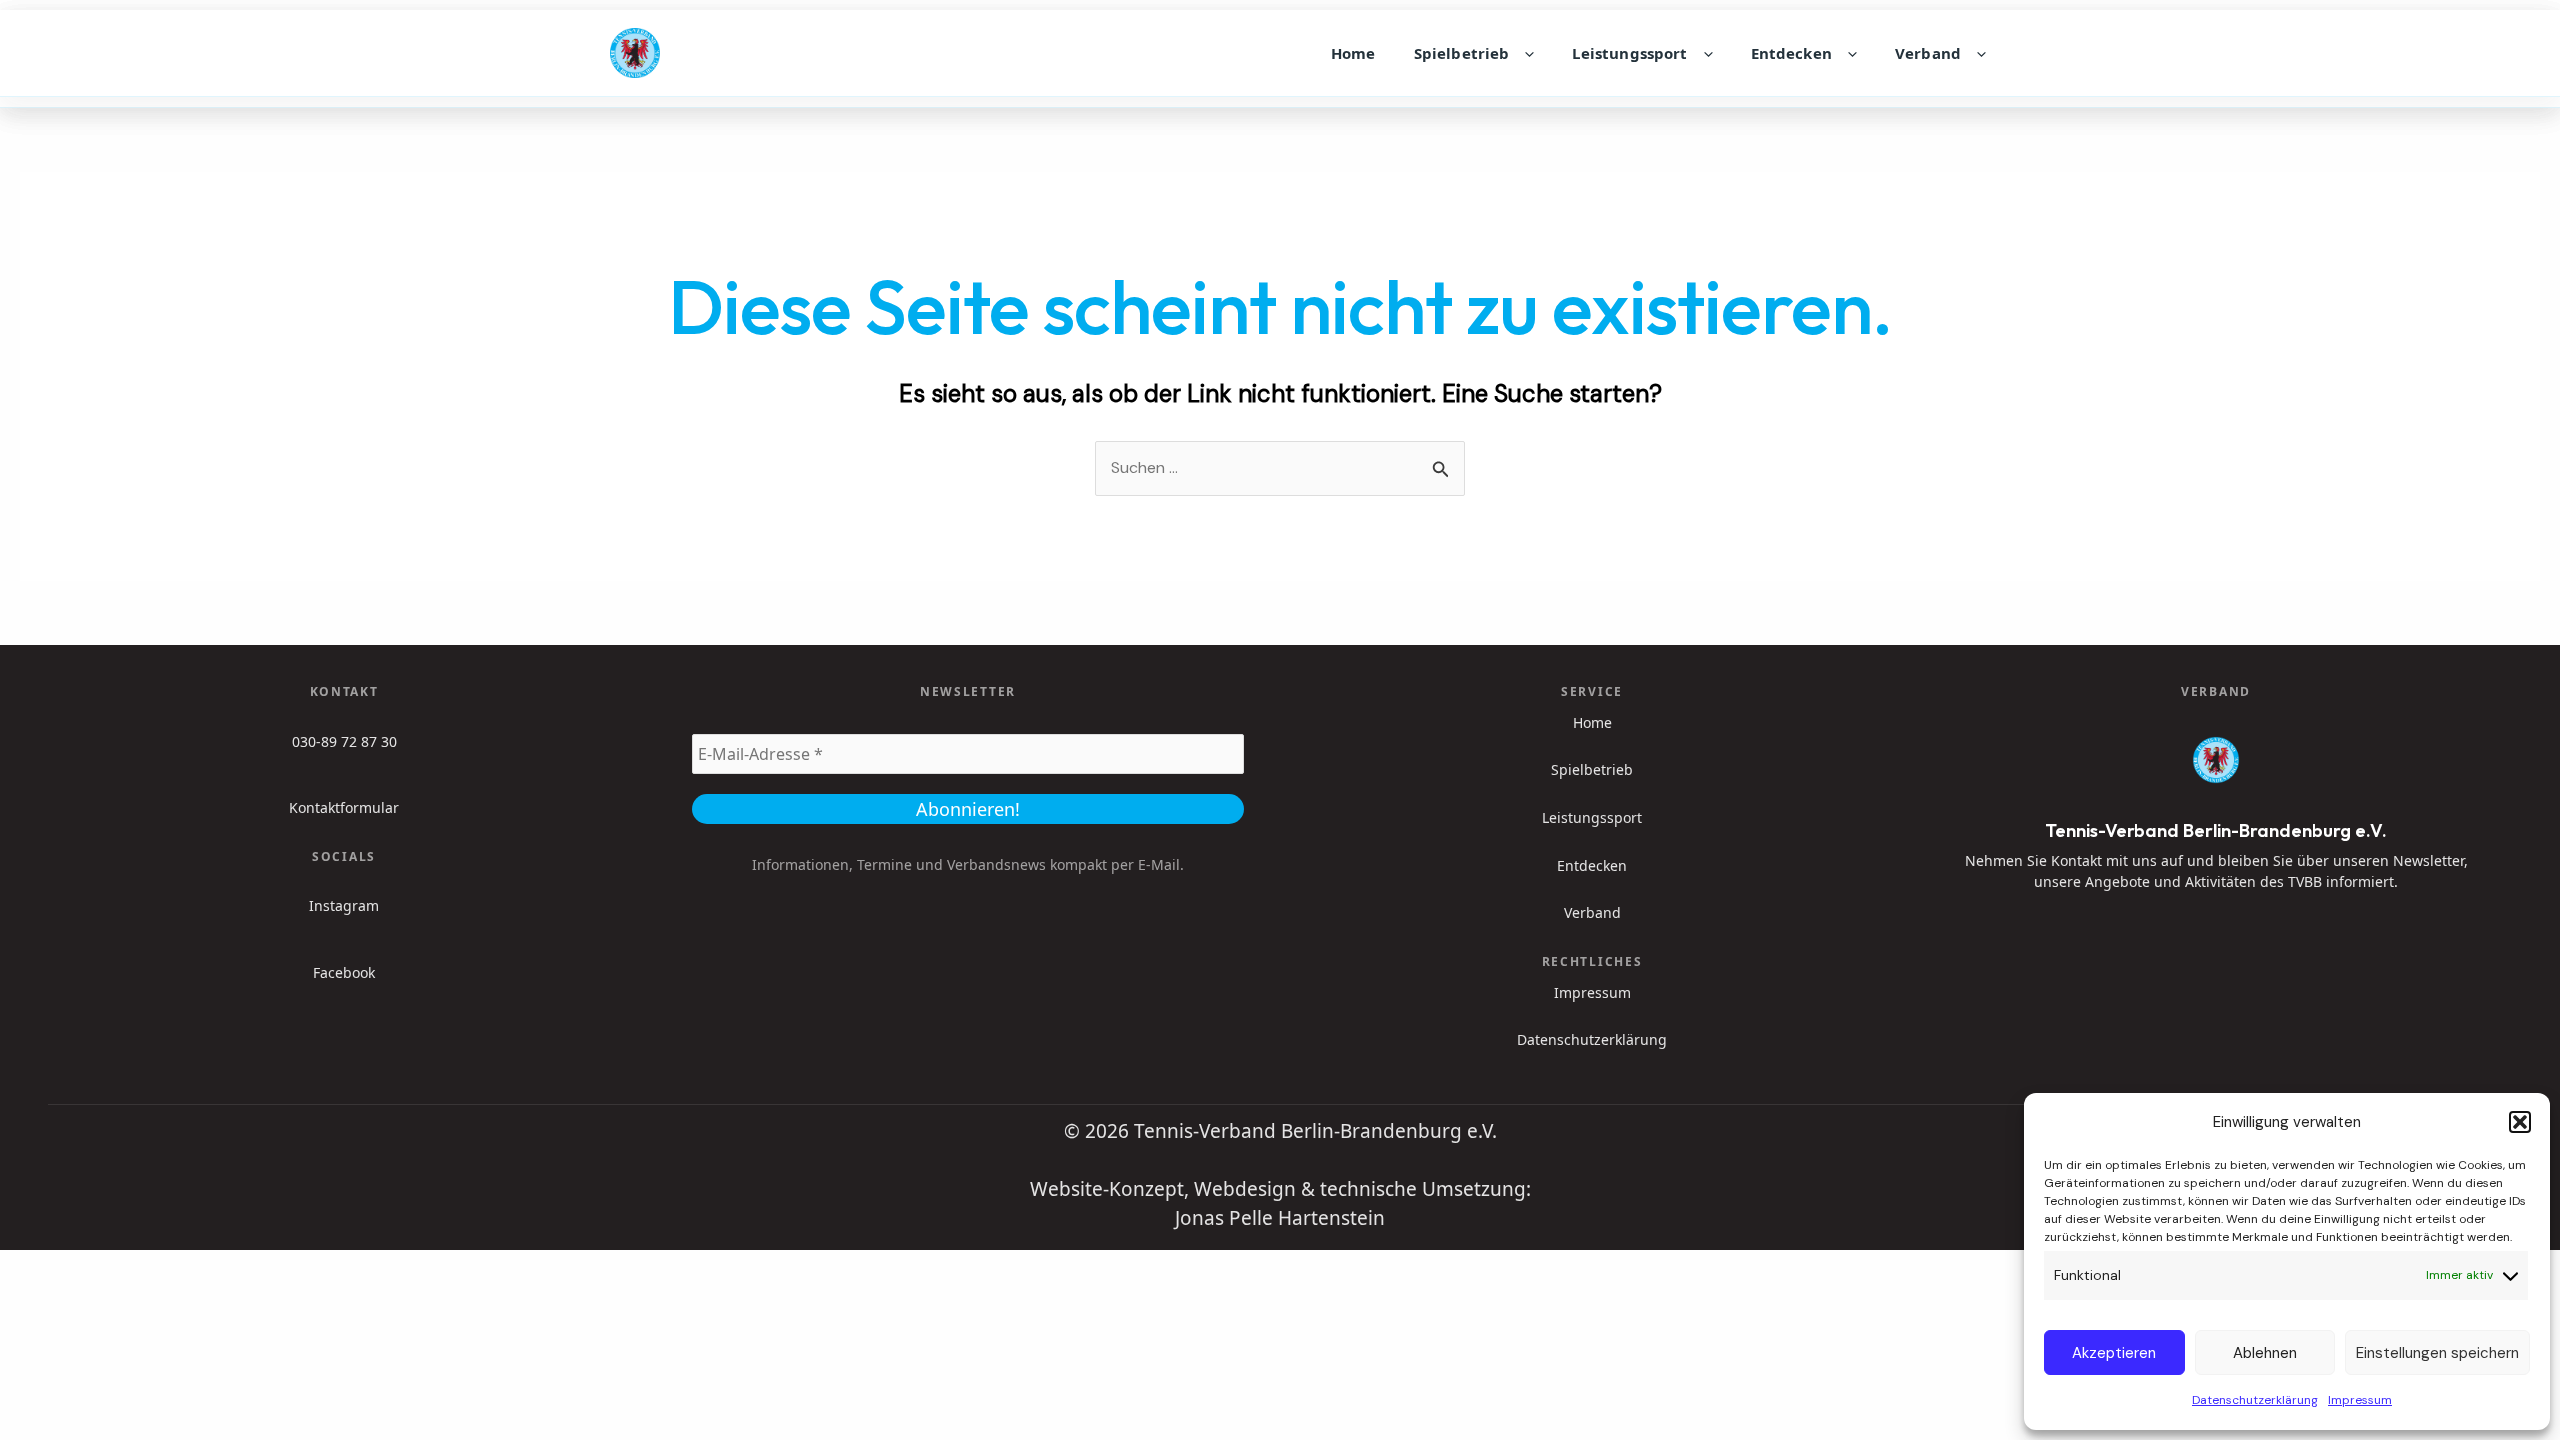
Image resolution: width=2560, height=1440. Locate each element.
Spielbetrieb (1462, 53)
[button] (2520, 1122)
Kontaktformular (344, 807)
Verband (1928, 53)
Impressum (2360, 1400)
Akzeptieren (2114, 1353)
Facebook (344, 972)
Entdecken (1791, 53)
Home (1353, 53)
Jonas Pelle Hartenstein (1280, 1218)
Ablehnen (2265, 1353)
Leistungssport (1629, 53)
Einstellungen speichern (2437, 1353)
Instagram (344, 905)
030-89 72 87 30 (344, 741)
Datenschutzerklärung (2255, 1400)
